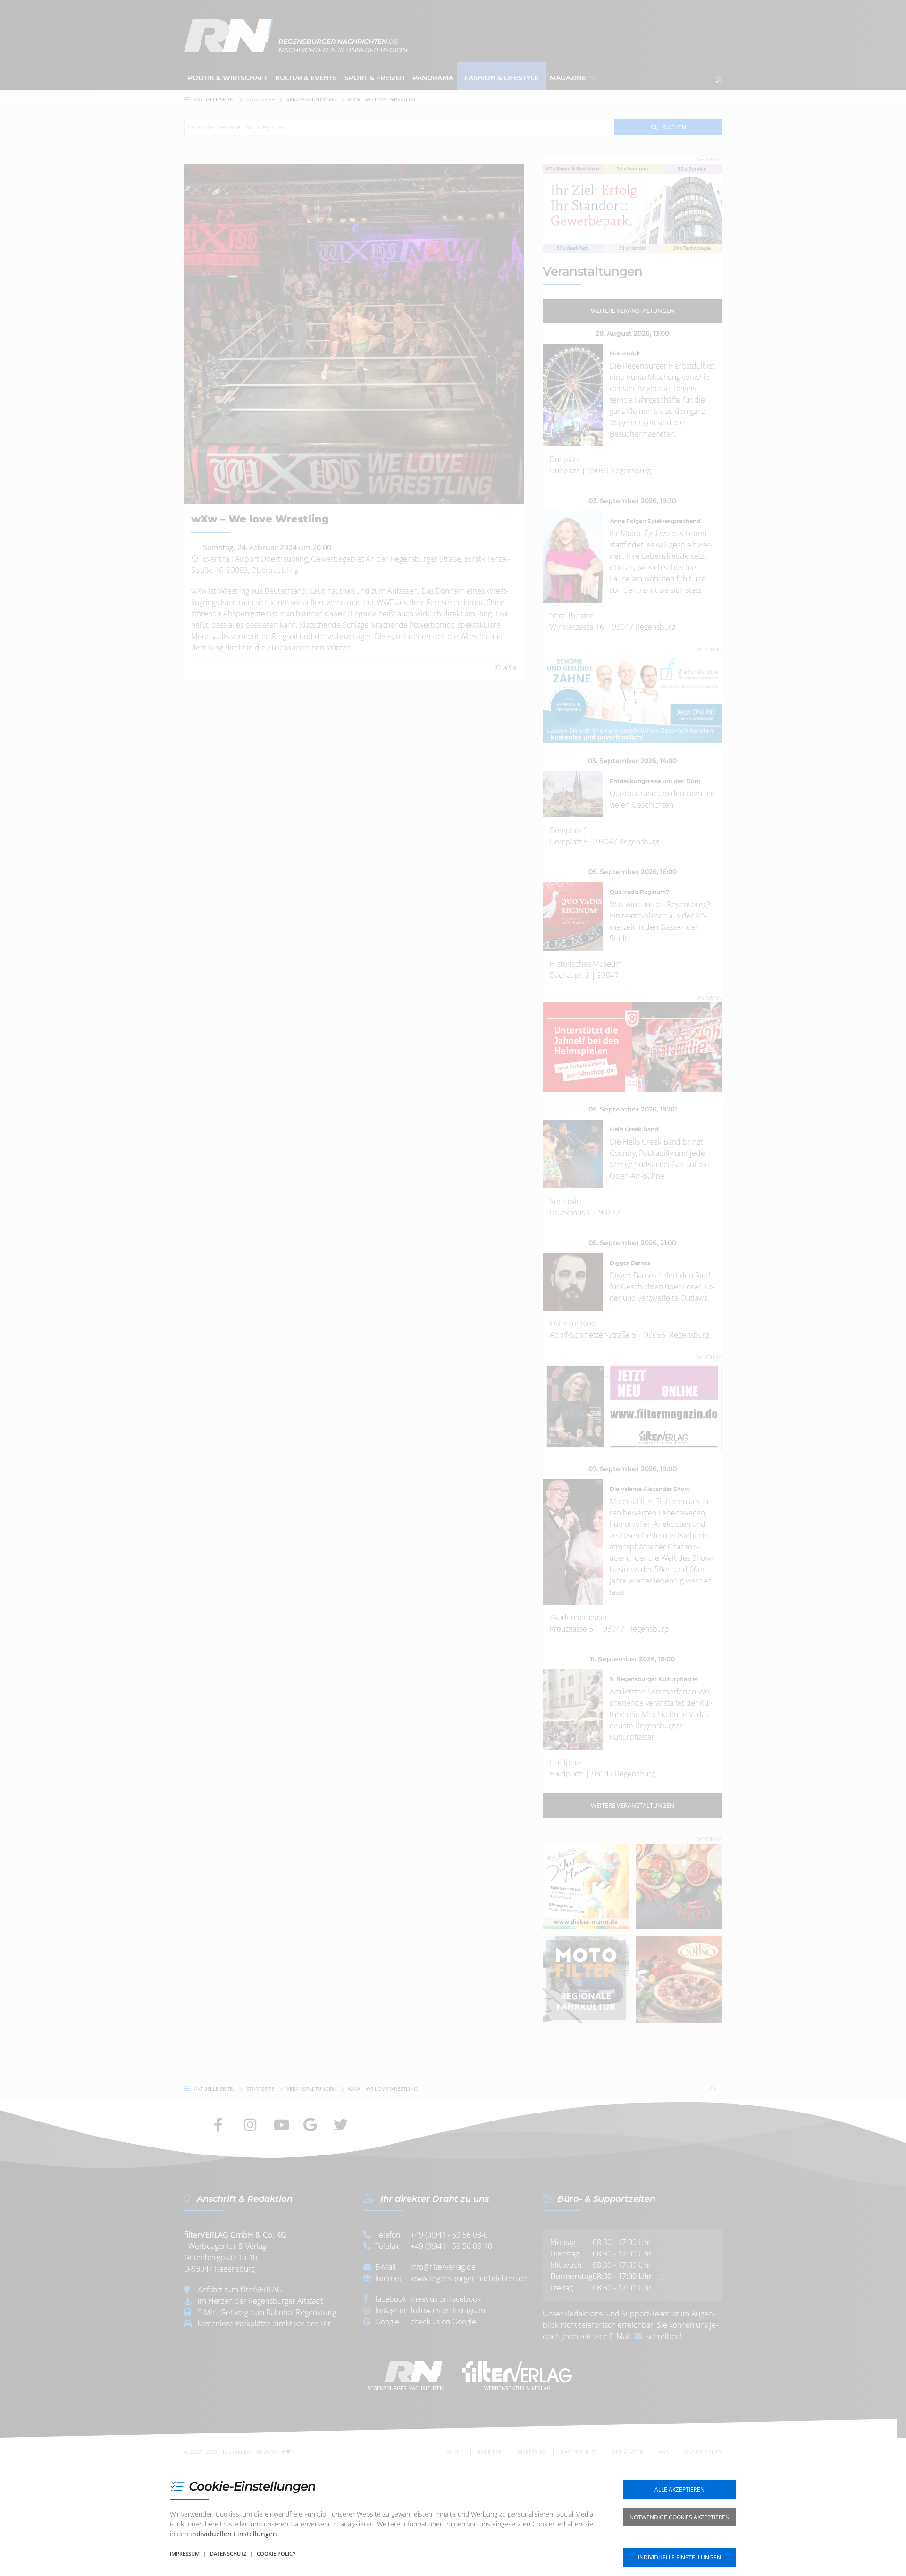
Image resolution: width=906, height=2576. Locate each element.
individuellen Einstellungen (234, 2534)
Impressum (185, 2554)
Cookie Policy (276, 2554)
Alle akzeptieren (679, 2489)
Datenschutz (228, 2554)
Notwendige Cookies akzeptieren (679, 2517)
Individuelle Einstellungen (679, 2557)
